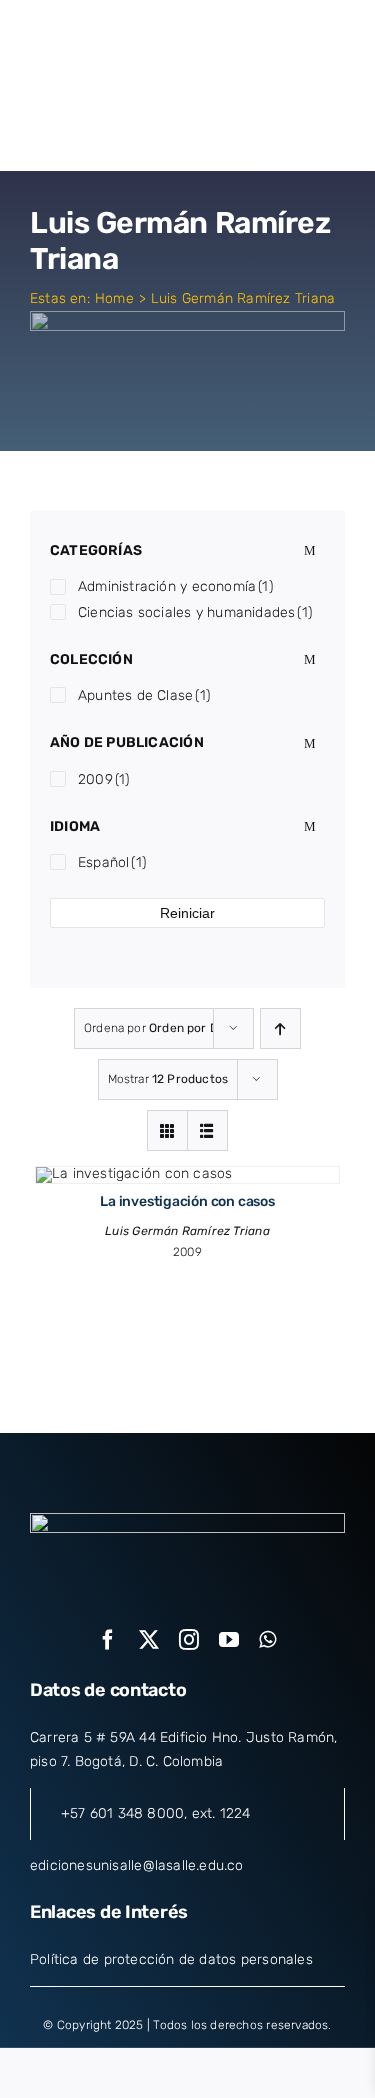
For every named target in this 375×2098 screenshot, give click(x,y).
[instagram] (189, 1640)
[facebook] (108, 1640)
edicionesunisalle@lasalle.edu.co (137, 1865)
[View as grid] (167, 1130)
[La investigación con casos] (134, 1173)
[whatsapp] (267, 1640)
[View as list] (207, 1130)
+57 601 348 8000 (122, 1813)
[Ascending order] (280, 1028)
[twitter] (149, 1640)
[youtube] (229, 1640)
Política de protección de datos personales (171, 1959)
